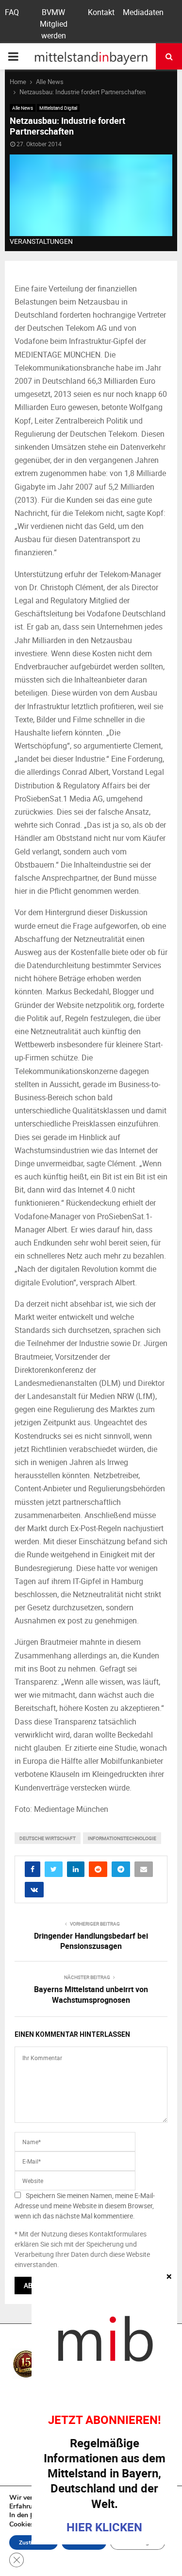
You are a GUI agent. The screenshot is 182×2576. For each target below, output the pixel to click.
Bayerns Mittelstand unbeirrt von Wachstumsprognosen (91, 1994)
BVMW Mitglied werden (54, 24)
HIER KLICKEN (104, 2527)
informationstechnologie (122, 1838)
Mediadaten (143, 12)
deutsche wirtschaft (48, 1838)
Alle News (23, 108)
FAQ (12, 12)
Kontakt (101, 12)
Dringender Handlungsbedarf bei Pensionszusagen (91, 1941)
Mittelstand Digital (58, 108)
